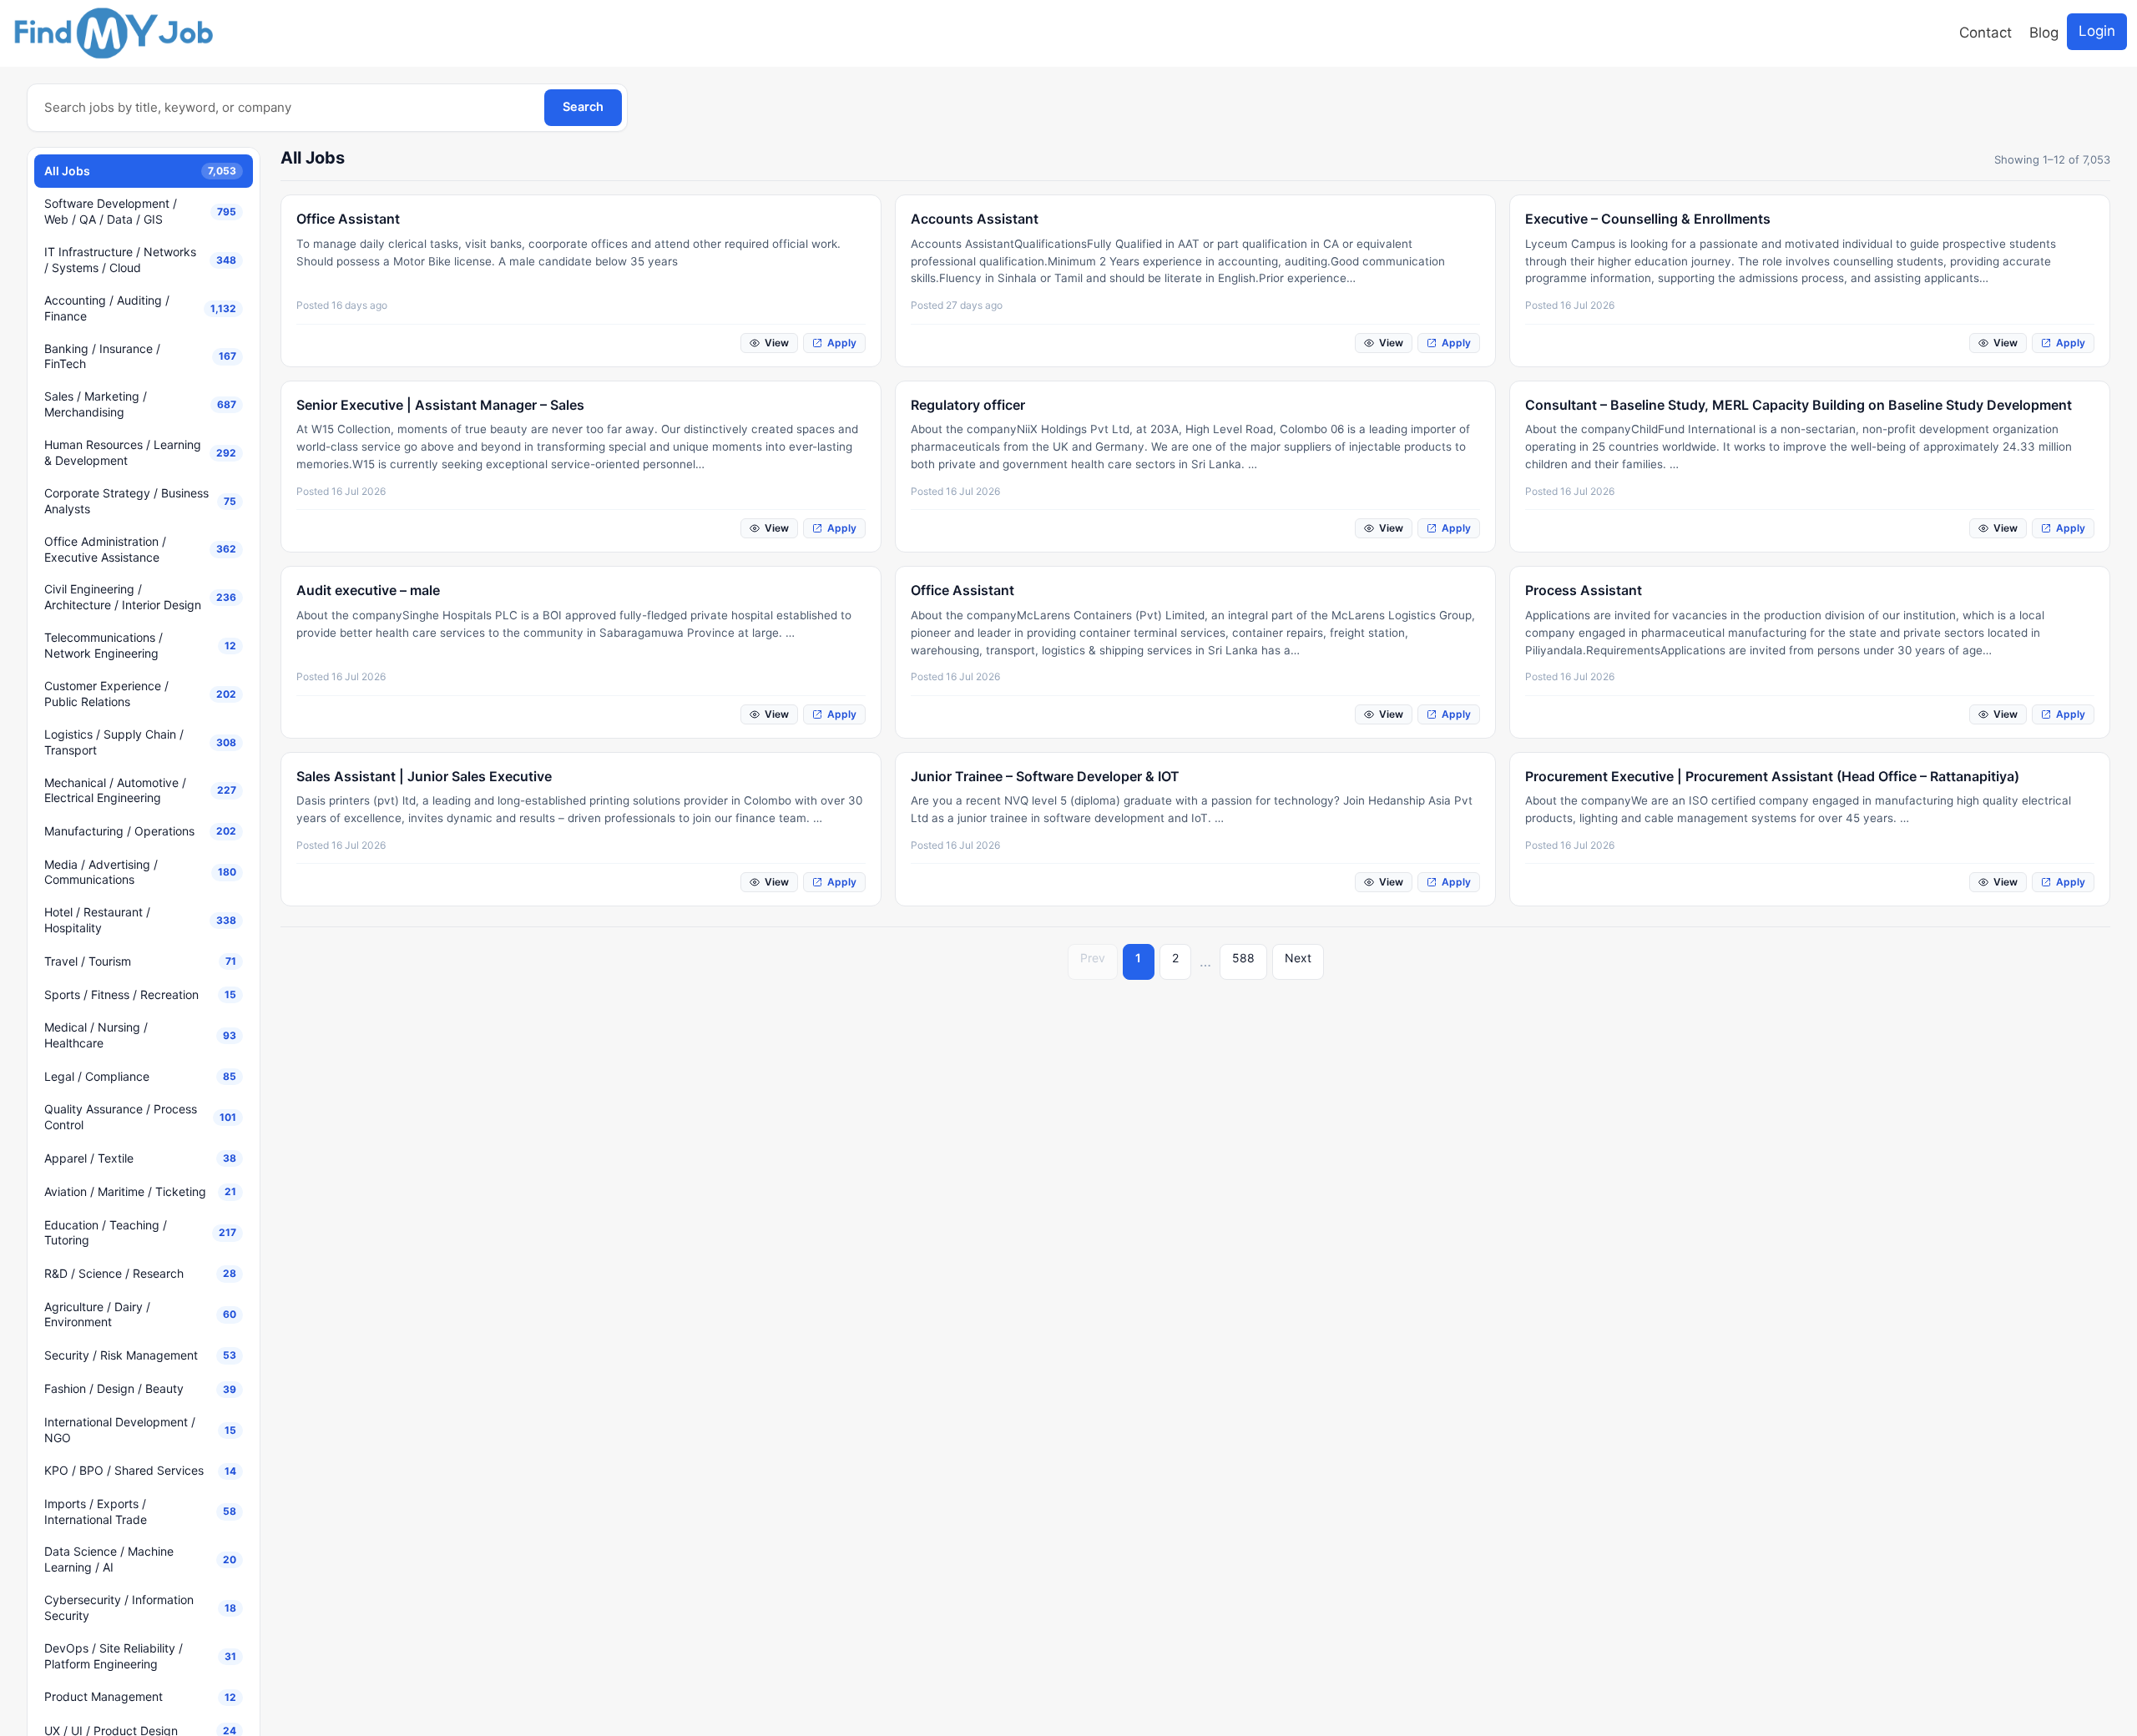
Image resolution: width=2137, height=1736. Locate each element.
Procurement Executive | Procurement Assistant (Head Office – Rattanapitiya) (1772, 776)
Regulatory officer (968, 405)
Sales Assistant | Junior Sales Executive (424, 776)
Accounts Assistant (975, 219)
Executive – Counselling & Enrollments (1648, 219)
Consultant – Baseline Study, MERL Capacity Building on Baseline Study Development (1799, 405)
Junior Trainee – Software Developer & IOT (1045, 776)
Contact (1985, 33)
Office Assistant (348, 219)
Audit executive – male (368, 590)
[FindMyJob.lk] (113, 33)
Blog (2044, 33)
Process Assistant (1584, 590)
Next (1298, 958)
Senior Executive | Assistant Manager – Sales (440, 405)
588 (1243, 958)
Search (583, 107)
